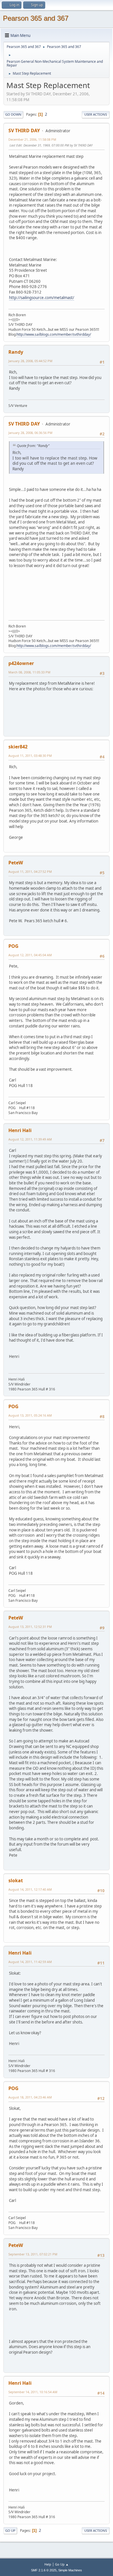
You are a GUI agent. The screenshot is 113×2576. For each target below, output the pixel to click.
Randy (16, 352)
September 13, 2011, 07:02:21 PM (33, 2254)
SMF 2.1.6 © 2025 (44, 2570)
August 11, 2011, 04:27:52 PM (30, 872)
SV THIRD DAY (24, 131)
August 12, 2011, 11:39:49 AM (30, 1139)
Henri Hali (20, 1130)
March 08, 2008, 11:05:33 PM (29, 672)
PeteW (16, 863)
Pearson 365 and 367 (36, 18)
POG (13, 946)
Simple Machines (70, 2570)
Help (48, 2564)
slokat (16, 1880)
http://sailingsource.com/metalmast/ (42, 298)
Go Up (10, 2531)
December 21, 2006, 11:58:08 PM (32, 139)
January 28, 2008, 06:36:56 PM (30, 433)
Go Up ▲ (62, 2564)
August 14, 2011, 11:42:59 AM (30, 1962)
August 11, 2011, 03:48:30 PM (30, 756)
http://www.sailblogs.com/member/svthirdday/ (54, 334)
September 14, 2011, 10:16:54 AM (33, 2392)
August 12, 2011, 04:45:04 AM (30, 955)
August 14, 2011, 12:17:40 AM (30, 1889)
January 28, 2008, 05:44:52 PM (30, 361)
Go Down (13, 114)
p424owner (21, 663)
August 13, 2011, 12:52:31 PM (30, 1627)
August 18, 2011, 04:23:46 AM (30, 2097)
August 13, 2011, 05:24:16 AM (30, 1415)
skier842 (18, 747)
